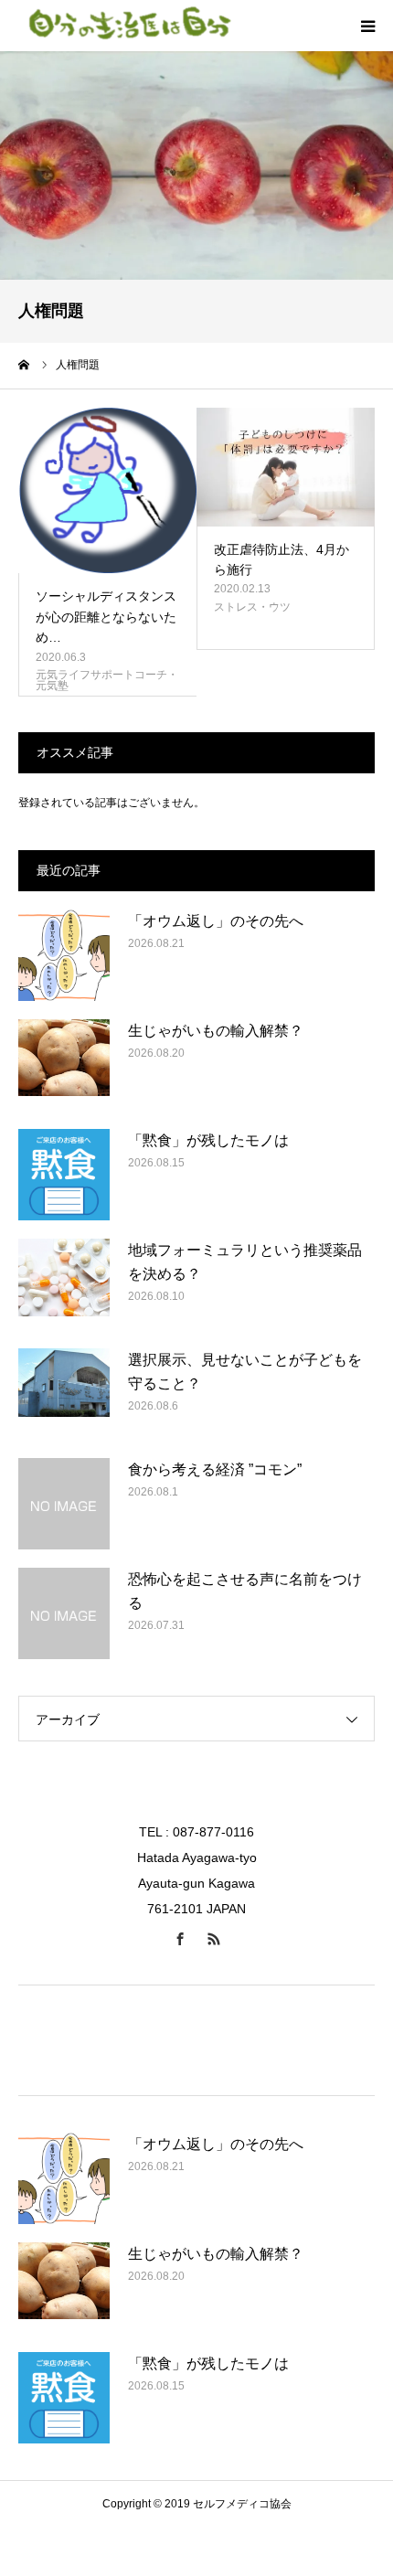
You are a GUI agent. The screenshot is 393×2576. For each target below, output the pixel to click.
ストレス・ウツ (252, 607)
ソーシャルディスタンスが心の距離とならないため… (106, 617)
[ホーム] (25, 365)
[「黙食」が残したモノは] (64, 1175)
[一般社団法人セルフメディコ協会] (128, 26)
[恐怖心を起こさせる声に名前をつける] (64, 1613)
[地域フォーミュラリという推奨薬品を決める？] (64, 1284)
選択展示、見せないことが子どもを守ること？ (245, 1372)
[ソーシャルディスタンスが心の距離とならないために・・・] (107, 491)
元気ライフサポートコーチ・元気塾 (107, 680)
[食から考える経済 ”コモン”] (64, 1504)
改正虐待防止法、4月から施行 (281, 559)
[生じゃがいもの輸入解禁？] (64, 1065)
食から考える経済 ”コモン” (215, 1469)
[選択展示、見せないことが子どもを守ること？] (64, 1394)
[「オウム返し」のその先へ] (64, 955)
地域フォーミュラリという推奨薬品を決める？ (245, 1262)
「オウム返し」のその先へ (216, 921)
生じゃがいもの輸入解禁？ (216, 1031)
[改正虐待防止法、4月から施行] (286, 467)
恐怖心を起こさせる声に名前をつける (245, 1591)
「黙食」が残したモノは (208, 1140)
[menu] (367, 26)
